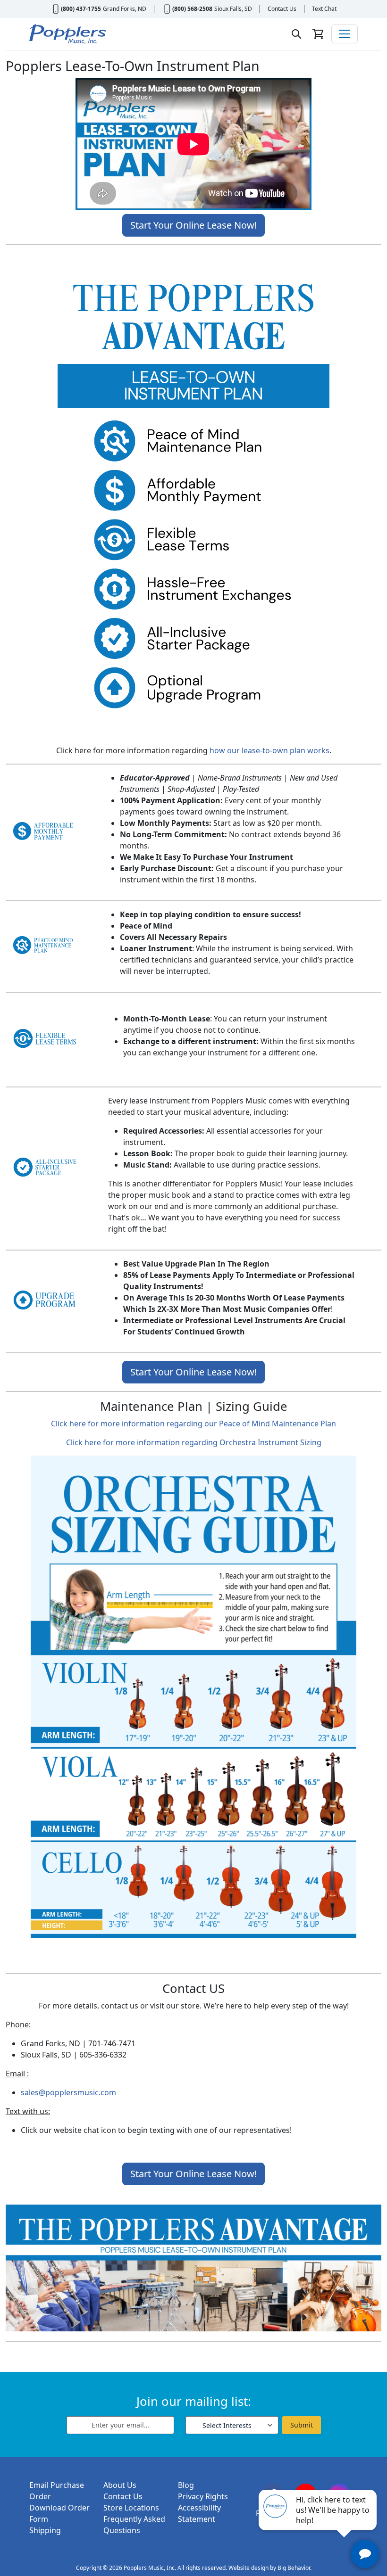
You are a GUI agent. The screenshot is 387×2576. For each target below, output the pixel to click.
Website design (248, 2568)
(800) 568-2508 (192, 9)
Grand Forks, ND (125, 9)
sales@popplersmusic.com (68, 2092)
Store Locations (131, 2508)
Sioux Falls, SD (233, 9)
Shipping (45, 2530)
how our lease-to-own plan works (269, 750)
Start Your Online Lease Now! (193, 225)
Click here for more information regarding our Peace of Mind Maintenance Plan (193, 1424)
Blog (186, 2485)
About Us (120, 2485)
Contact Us (282, 9)
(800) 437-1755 (81, 9)
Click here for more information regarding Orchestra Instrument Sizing (194, 1442)
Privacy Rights (203, 2496)
